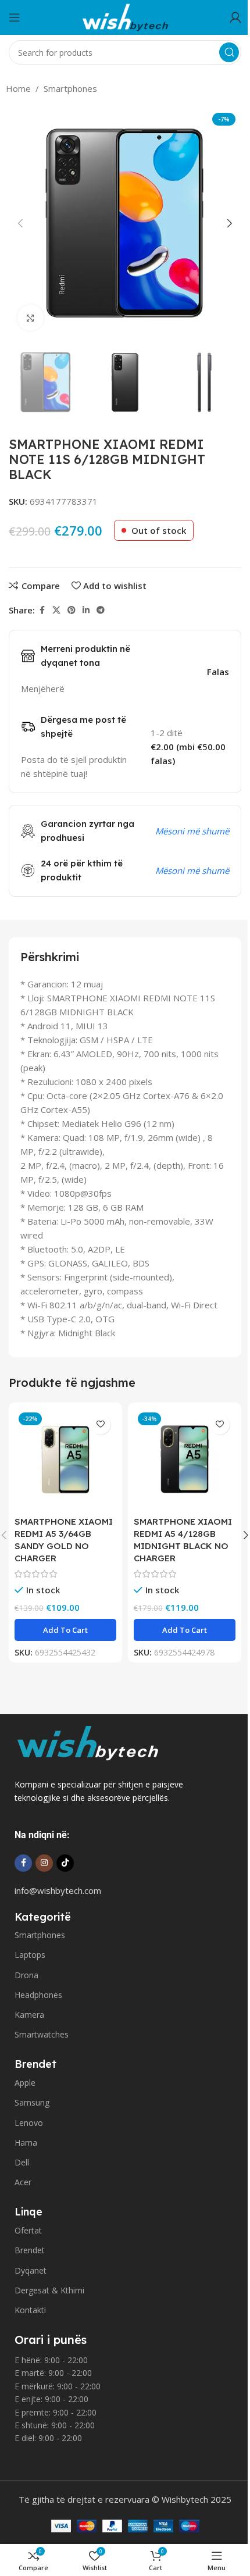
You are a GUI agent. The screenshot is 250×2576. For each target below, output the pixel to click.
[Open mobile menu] (15, 17)
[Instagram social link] (44, 1863)
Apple (25, 2083)
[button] (20, 223)
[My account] (235, 17)
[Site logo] (125, 16)
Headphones (38, 1995)
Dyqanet (31, 2270)
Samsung (32, 2102)
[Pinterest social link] (72, 610)
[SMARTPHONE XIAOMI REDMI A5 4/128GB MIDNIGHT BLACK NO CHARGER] (185, 1459)
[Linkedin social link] (86, 610)
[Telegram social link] (101, 610)
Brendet (30, 2250)
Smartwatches (42, 2034)
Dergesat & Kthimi (49, 2290)
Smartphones (70, 88)
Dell (22, 2162)
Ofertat (28, 2230)
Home (18, 88)
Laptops (30, 1955)
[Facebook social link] (42, 610)
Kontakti (30, 2310)
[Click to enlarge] (31, 318)
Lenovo (29, 2123)
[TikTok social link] (65, 1863)
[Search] (229, 52)
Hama (26, 2142)
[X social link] (56, 610)
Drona (26, 1975)
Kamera (29, 2015)
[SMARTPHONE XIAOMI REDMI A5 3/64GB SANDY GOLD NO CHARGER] (65, 1459)
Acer (23, 2182)
